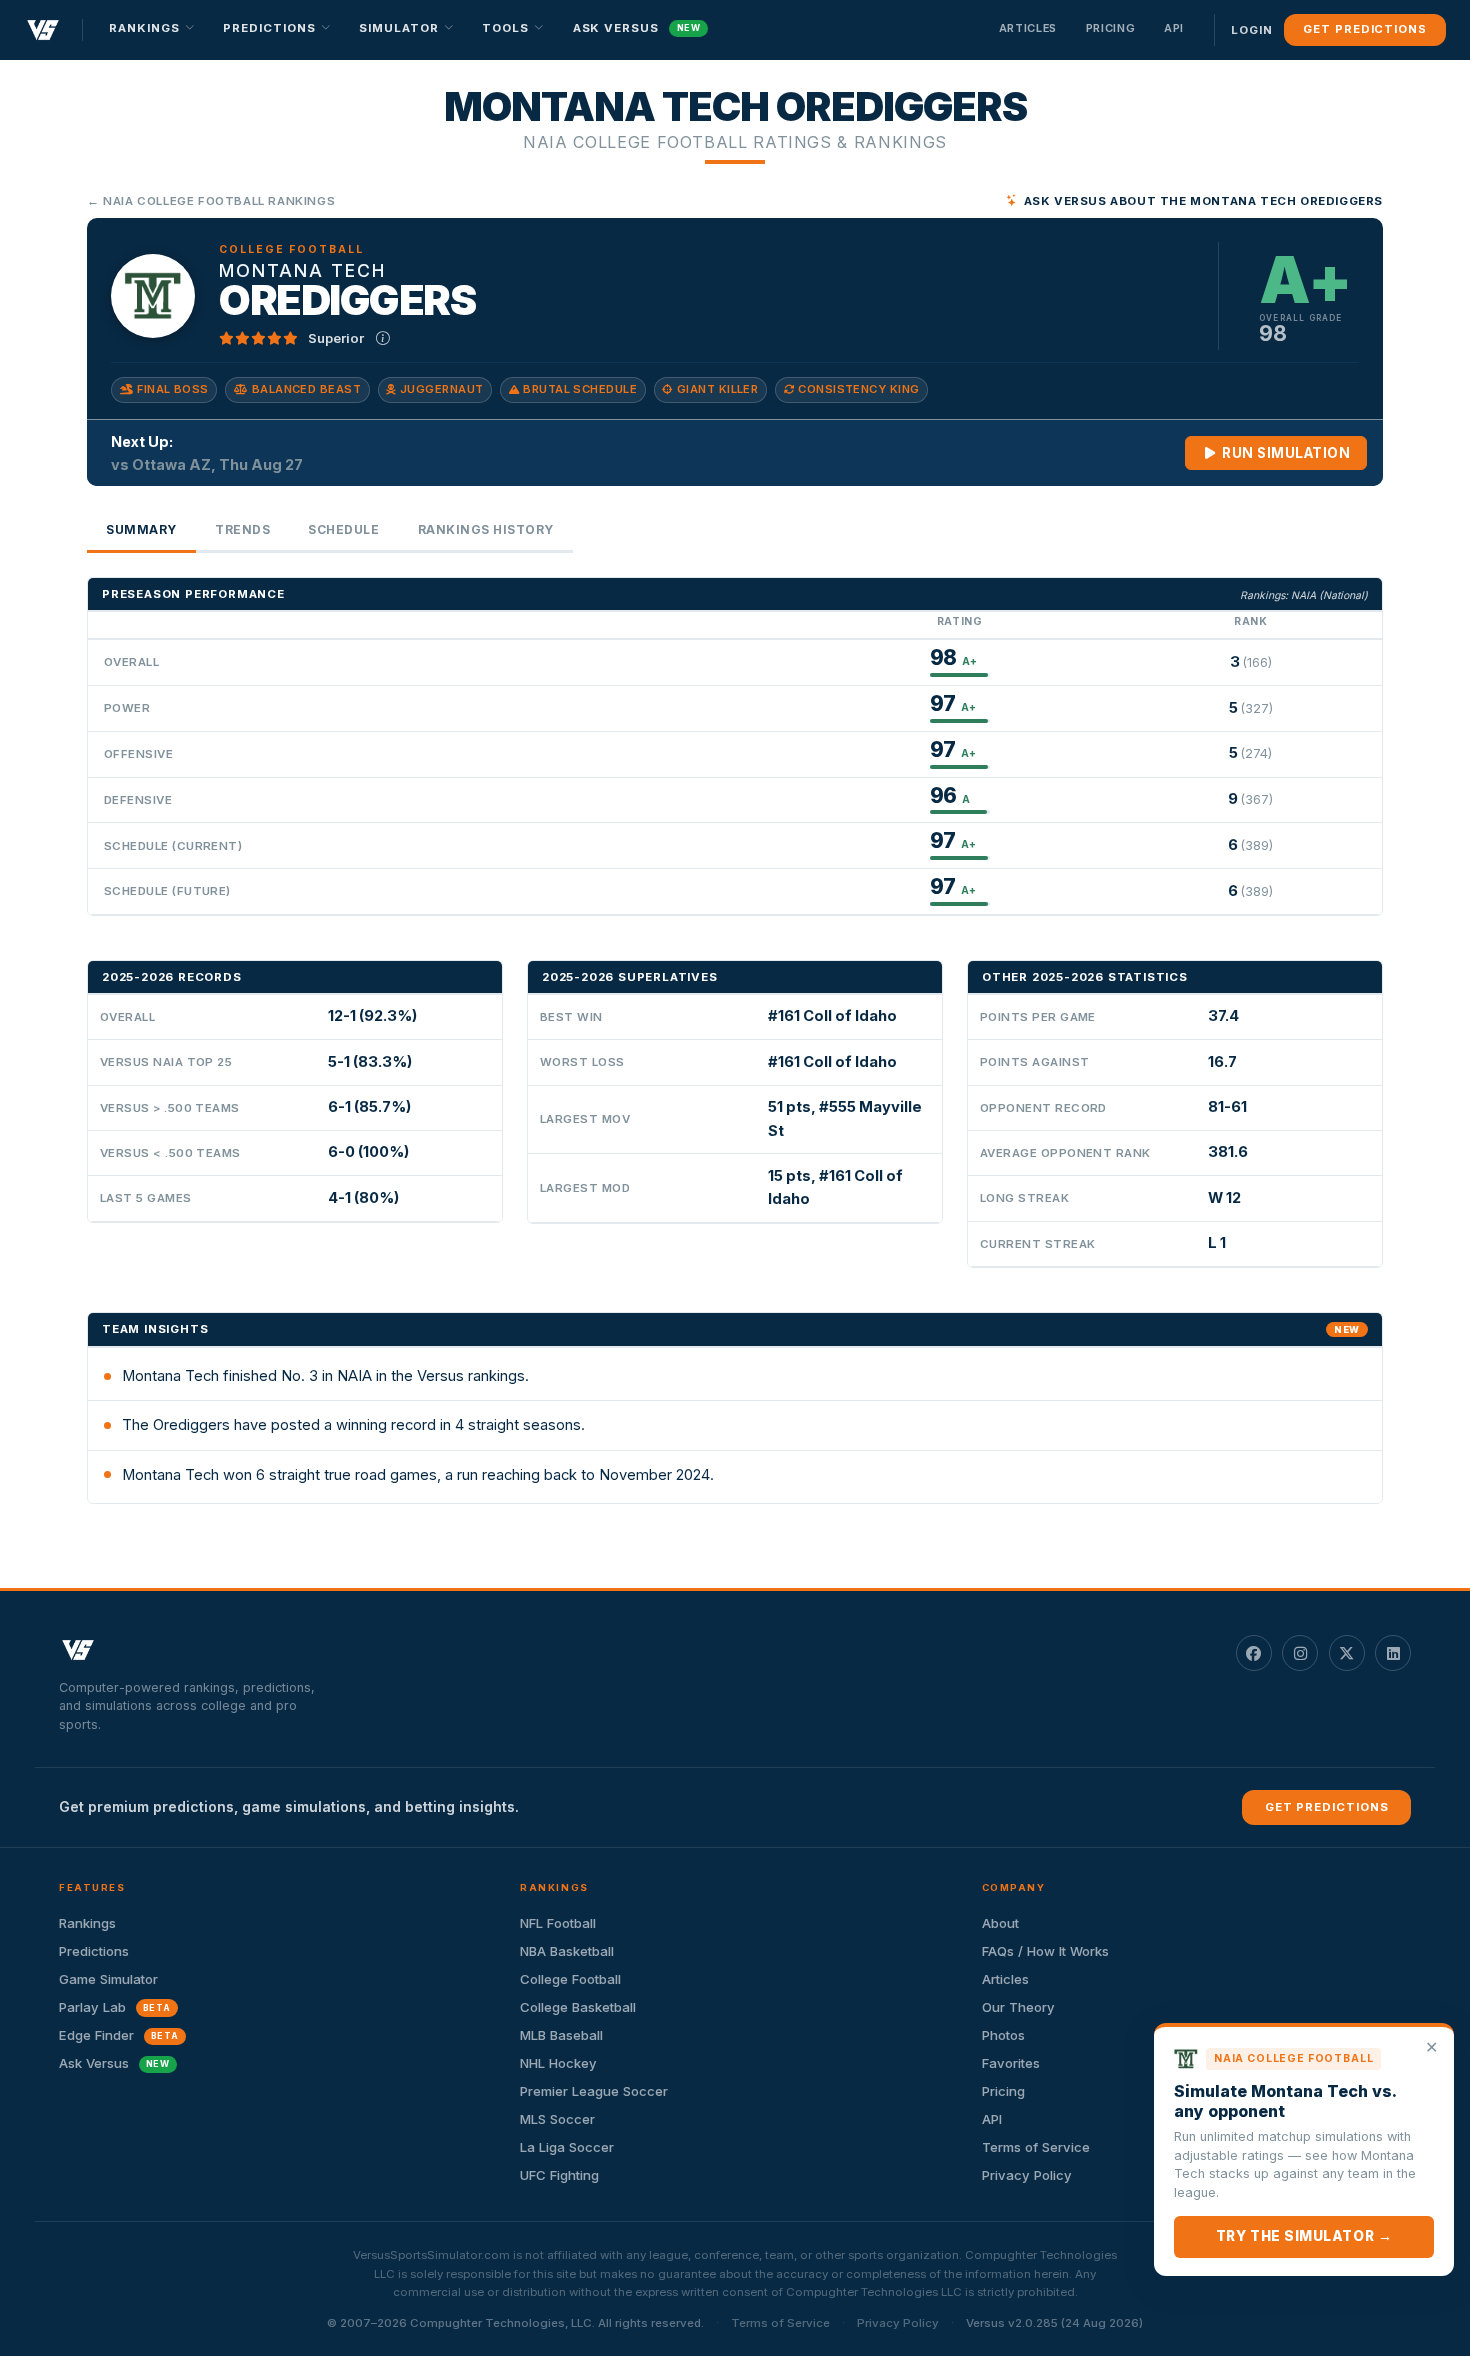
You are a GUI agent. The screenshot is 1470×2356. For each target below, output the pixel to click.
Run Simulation (1285, 453)
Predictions (94, 1951)
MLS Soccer (557, 2119)
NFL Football (558, 1923)
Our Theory (1018, 2007)
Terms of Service (780, 2323)
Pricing (1111, 28)
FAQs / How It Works (1045, 1951)
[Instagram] (1300, 1653)
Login (1252, 30)
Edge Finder (119, 2035)
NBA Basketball (567, 1951)
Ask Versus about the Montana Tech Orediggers (1203, 201)
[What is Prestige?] (383, 338)
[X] (1347, 1653)
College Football (570, 1979)
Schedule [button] (343, 529)
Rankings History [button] (486, 529)
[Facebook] (1254, 1653)
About (1000, 1923)
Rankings (87, 1923)
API (1174, 28)
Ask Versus (637, 28)
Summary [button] (141, 529)
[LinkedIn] (1393, 1653)
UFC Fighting (559, 2175)
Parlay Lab (115, 2007)
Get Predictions (1364, 29)
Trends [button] (242, 529)
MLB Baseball (561, 2035)
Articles (1028, 28)
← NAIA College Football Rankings (211, 201)
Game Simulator (108, 1979)
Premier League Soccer (594, 2091)
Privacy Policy (898, 2323)
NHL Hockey (558, 2063)
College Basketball (578, 2007)
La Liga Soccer (567, 2147)
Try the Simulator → (1304, 2236)
